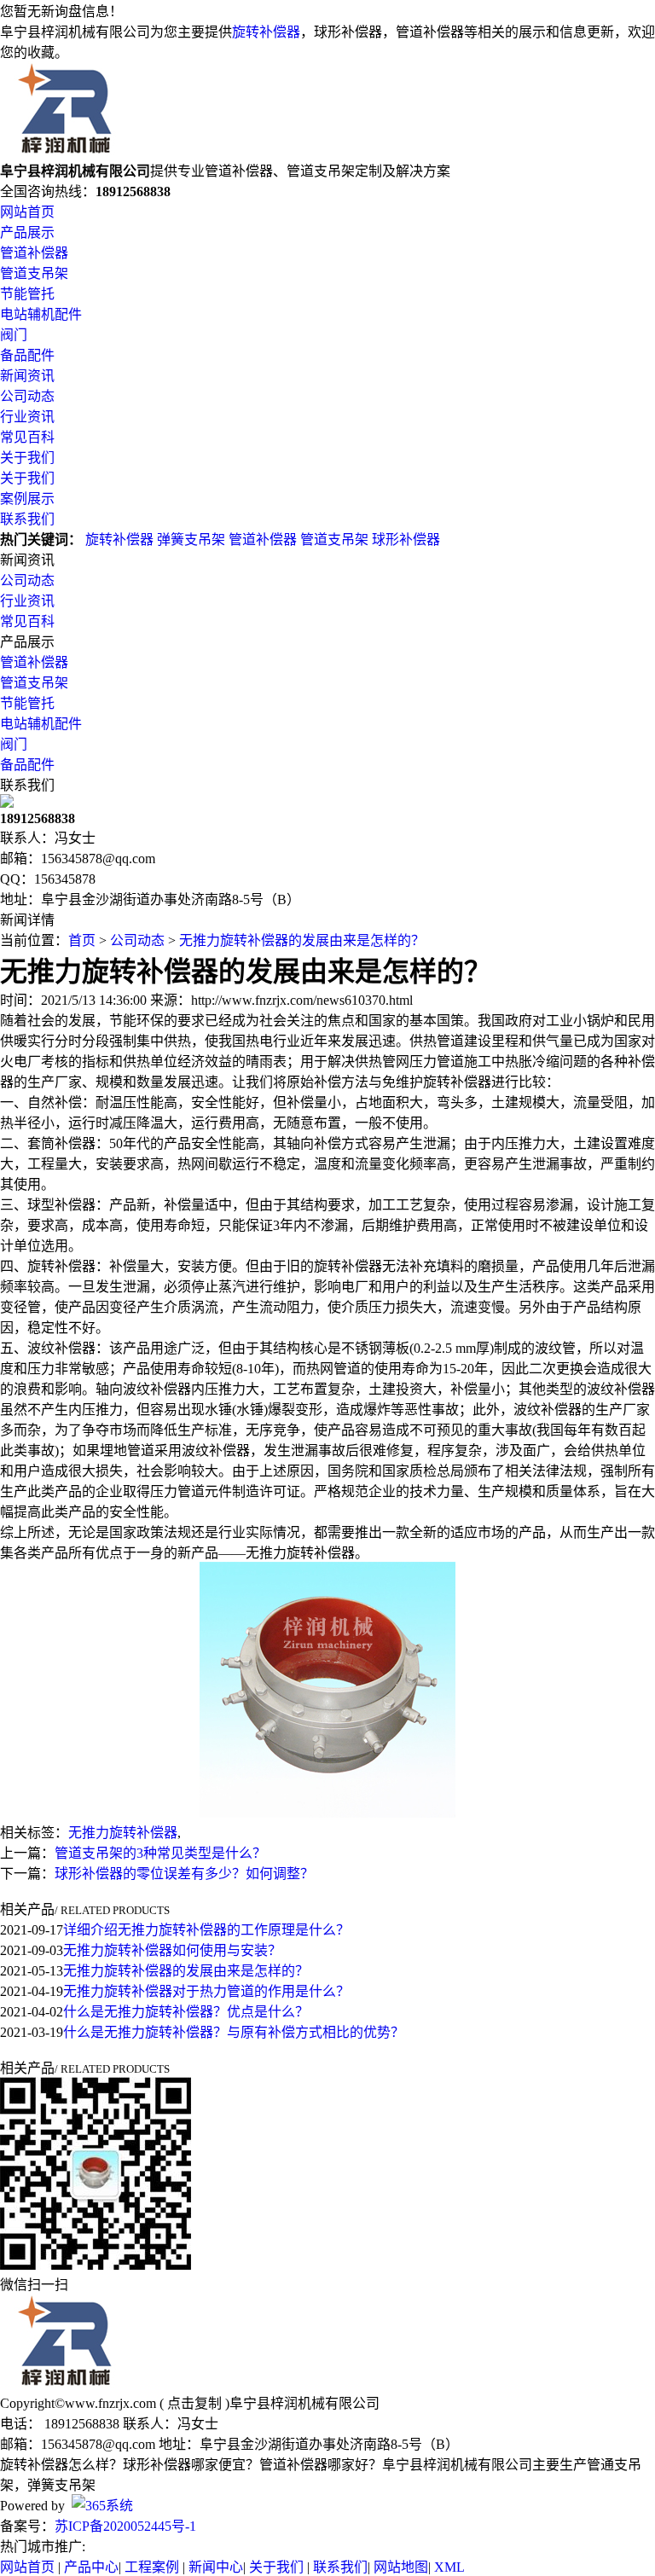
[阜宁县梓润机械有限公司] (65, 151)
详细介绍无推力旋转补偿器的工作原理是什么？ (206, 1930)
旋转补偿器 (266, 32)
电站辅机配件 (41, 314)
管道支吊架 (34, 273)
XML (449, 2567)
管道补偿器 (34, 253)
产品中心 (91, 2567)
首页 (82, 940)
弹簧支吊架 (191, 540)
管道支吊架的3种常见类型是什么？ (160, 1853)
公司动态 (27, 396)
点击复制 (194, 2403)
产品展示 (27, 232)
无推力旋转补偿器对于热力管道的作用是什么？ (206, 1991)
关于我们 (27, 458)
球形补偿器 (406, 540)
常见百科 (27, 437)
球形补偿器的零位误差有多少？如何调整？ (184, 1874)
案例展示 (27, 499)
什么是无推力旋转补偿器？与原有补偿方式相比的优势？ (234, 2032)
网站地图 (401, 2567)
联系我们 (27, 519)
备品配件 (27, 355)
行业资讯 (27, 417)
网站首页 (27, 212)
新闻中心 (216, 2567)
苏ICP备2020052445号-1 (125, 2526)
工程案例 (152, 2567)
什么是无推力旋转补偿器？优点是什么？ (186, 2012)
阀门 (14, 335)
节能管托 (27, 294)
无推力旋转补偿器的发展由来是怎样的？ (302, 940)
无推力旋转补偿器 (123, 1833)
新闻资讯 (27, 376)
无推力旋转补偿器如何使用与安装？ (172, 1950)
